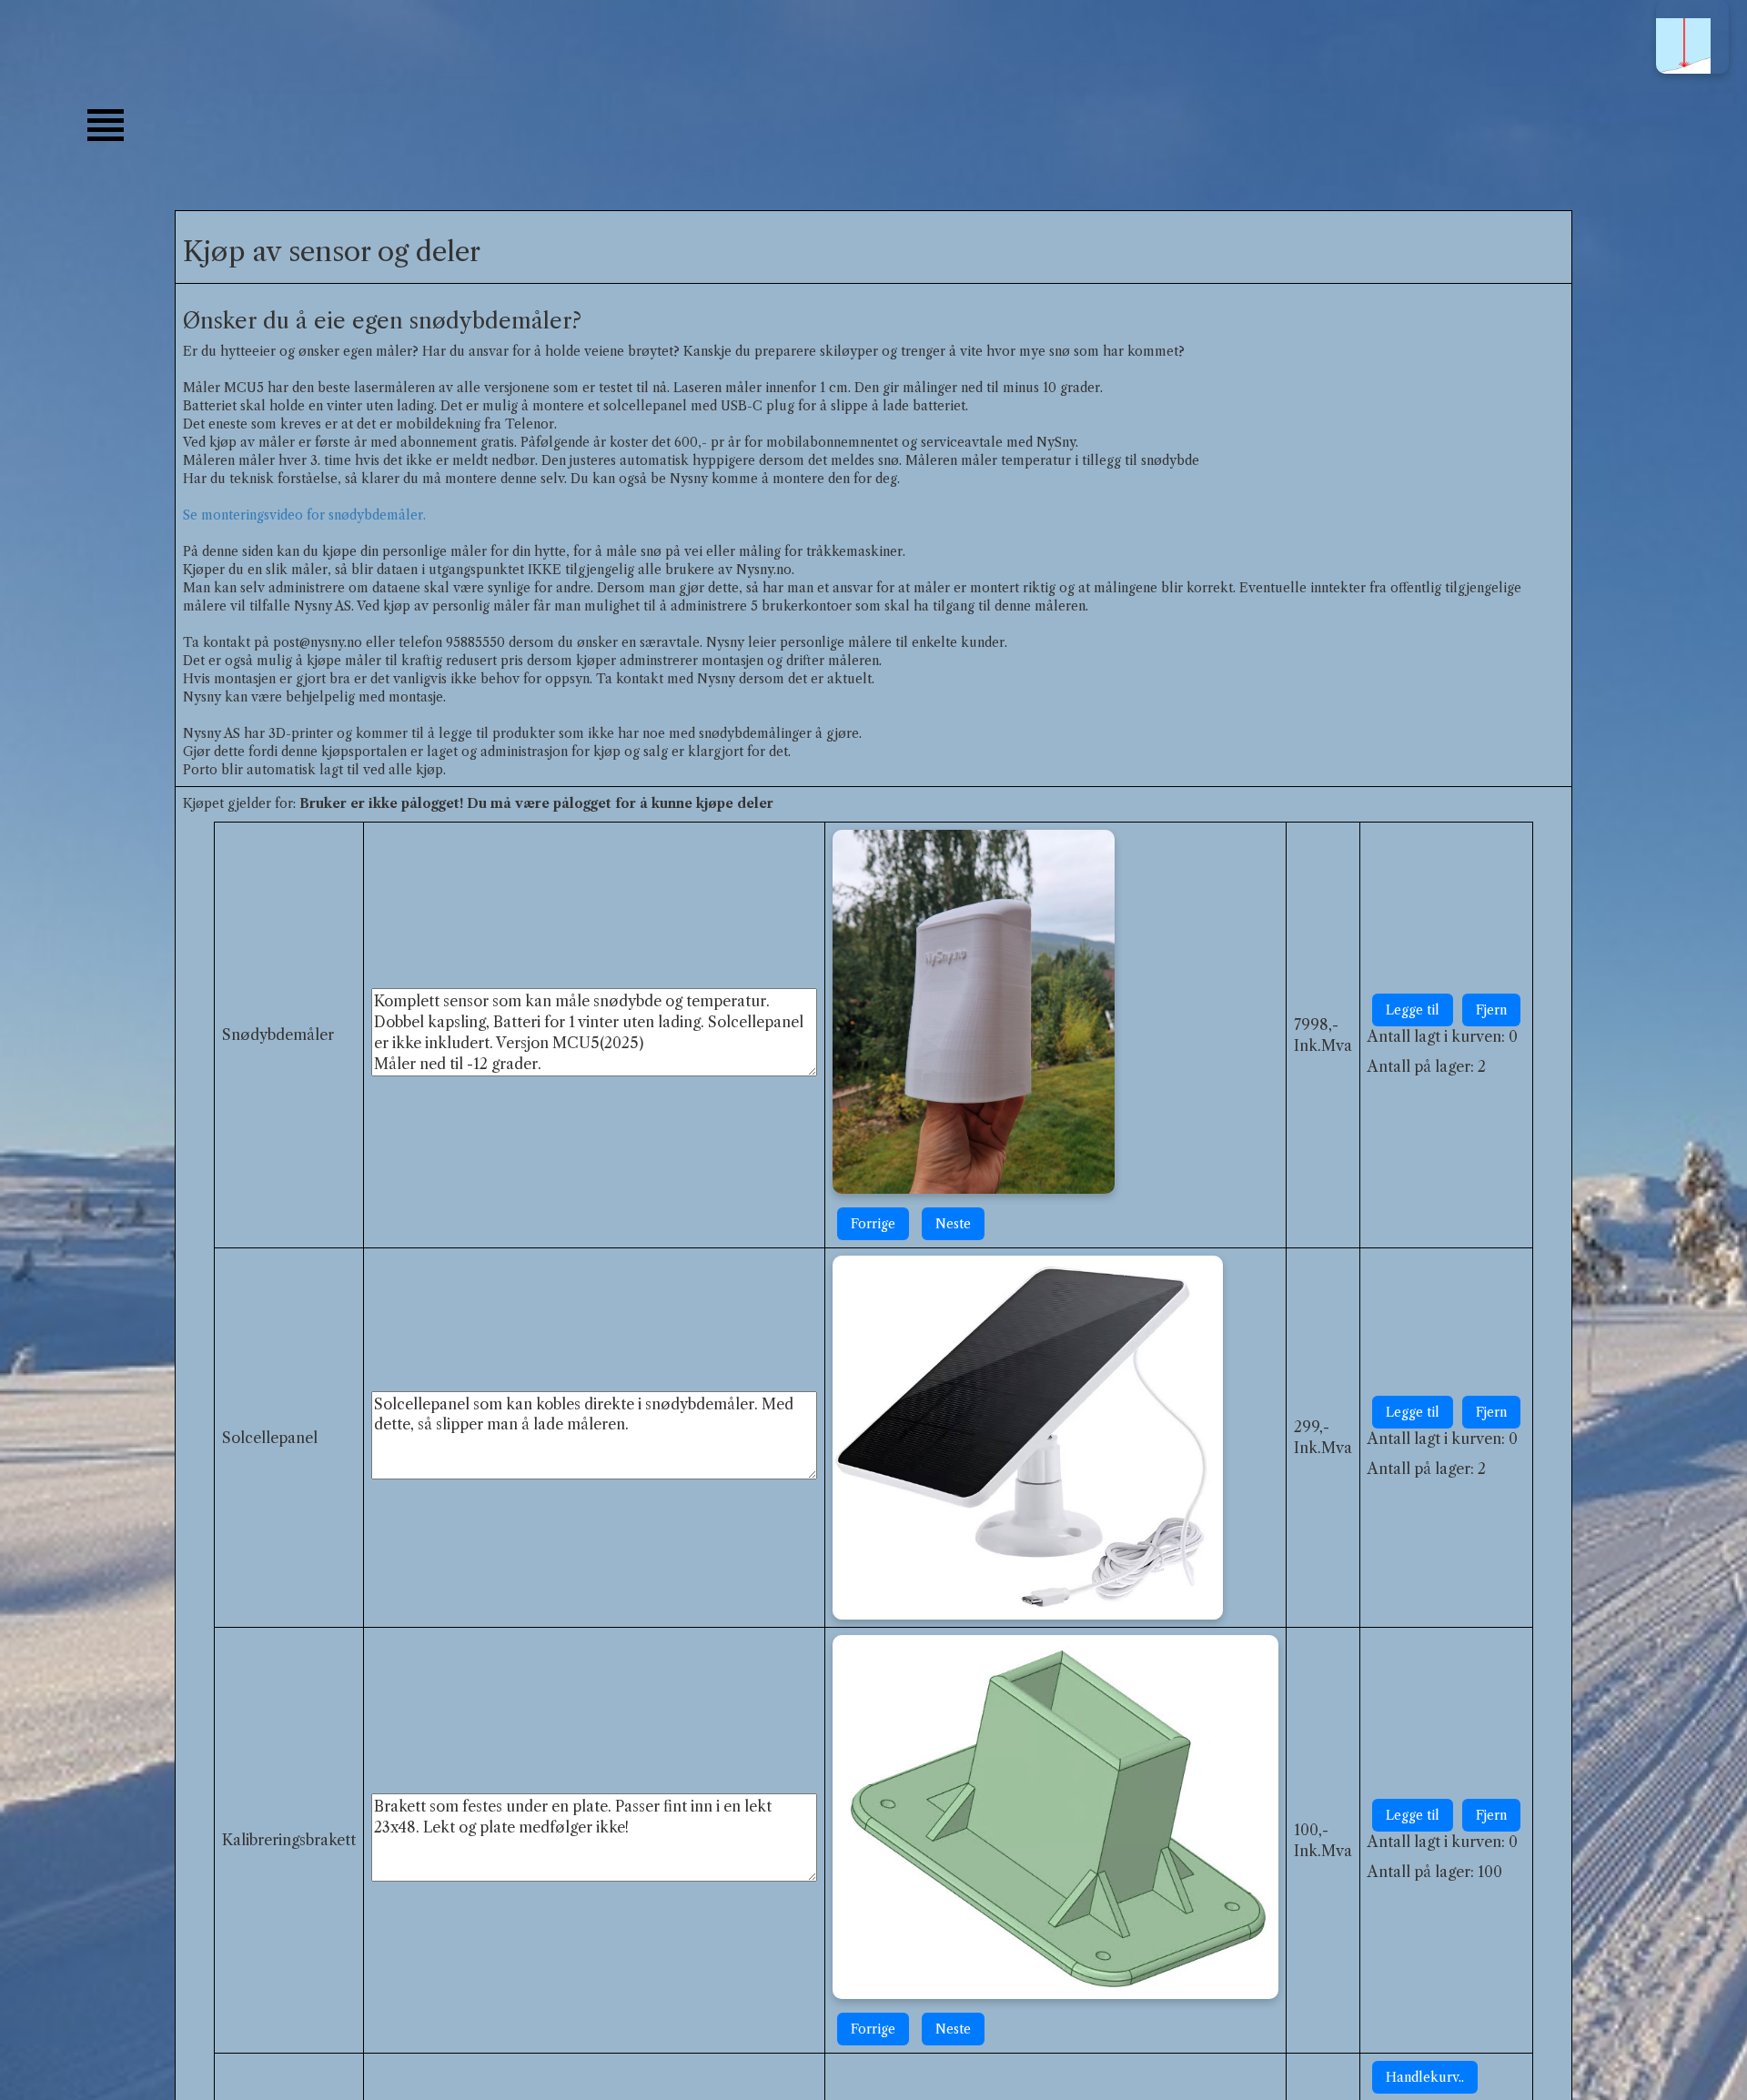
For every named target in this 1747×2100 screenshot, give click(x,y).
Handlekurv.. (1425, 2077)
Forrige (873, 1224)
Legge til (1413, 1010)
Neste (953, 1224)
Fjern (1491, 1010)
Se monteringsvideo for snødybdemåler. (304, 515)
